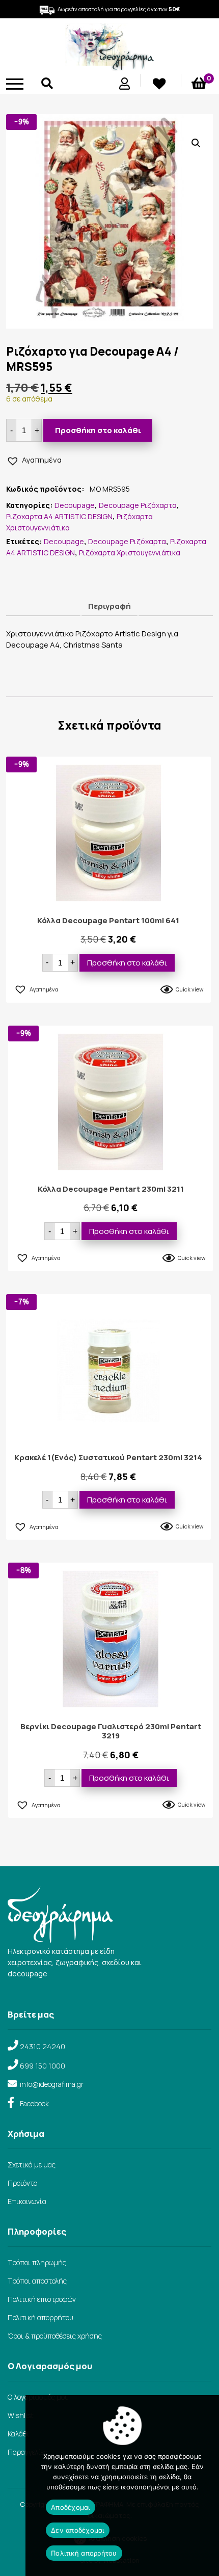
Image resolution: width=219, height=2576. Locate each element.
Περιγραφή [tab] (109, 606)
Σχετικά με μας (32, 2165)
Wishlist (21, 2415)
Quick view (189, 989)
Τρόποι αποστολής (37, 2281)
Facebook (34, 2103)
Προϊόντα (23, 2183)
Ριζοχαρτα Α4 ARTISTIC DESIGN (59, 516)
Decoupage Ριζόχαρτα (138, 505)
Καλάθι (19, 2434)
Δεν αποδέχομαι (78, 2530)
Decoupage (75, 505)
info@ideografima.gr (52, 2084)
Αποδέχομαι (71, 2507)
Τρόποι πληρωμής (37, 2262)
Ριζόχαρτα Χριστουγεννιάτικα (130, 553)
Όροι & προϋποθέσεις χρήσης (55, 2336)
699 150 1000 (43, 2066)
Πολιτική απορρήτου (40, 2317)
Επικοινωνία (27, 2201)
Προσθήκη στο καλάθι (98, 430)
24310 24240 (43, 2046)
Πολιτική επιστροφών (42, 2299)
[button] (196, 143)
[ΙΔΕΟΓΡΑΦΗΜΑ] (109, 66)
